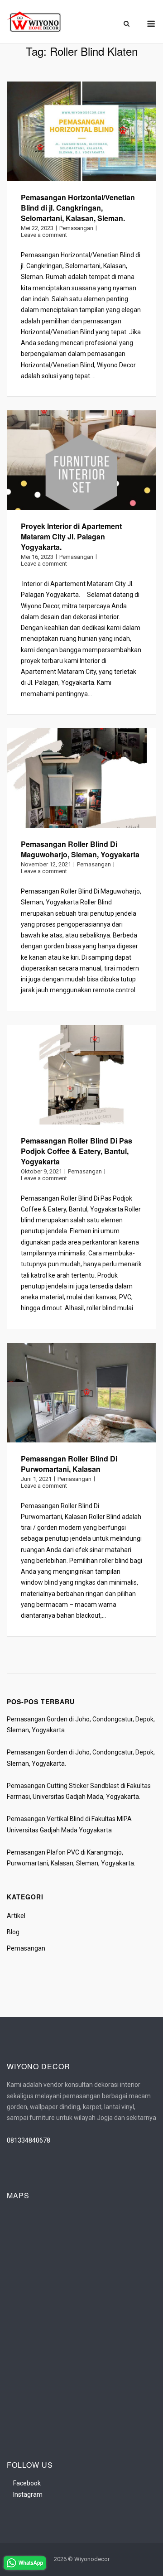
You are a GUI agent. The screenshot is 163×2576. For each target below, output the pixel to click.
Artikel (16, 1916)
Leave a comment (44, 235)
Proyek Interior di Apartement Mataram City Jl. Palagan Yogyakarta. (71, 536)
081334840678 (29, 2140)
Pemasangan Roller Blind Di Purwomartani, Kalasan (69, 1464)
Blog (13, 1932)
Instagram (28, 2494)
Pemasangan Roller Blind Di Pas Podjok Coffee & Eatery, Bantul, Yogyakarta (77, 1151)
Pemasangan (76, 228)
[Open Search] (127, 24)
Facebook (27, 2483)
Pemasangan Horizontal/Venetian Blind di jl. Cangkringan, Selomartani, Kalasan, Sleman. (78, 208)
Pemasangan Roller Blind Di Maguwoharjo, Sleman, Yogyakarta (80, 849)
